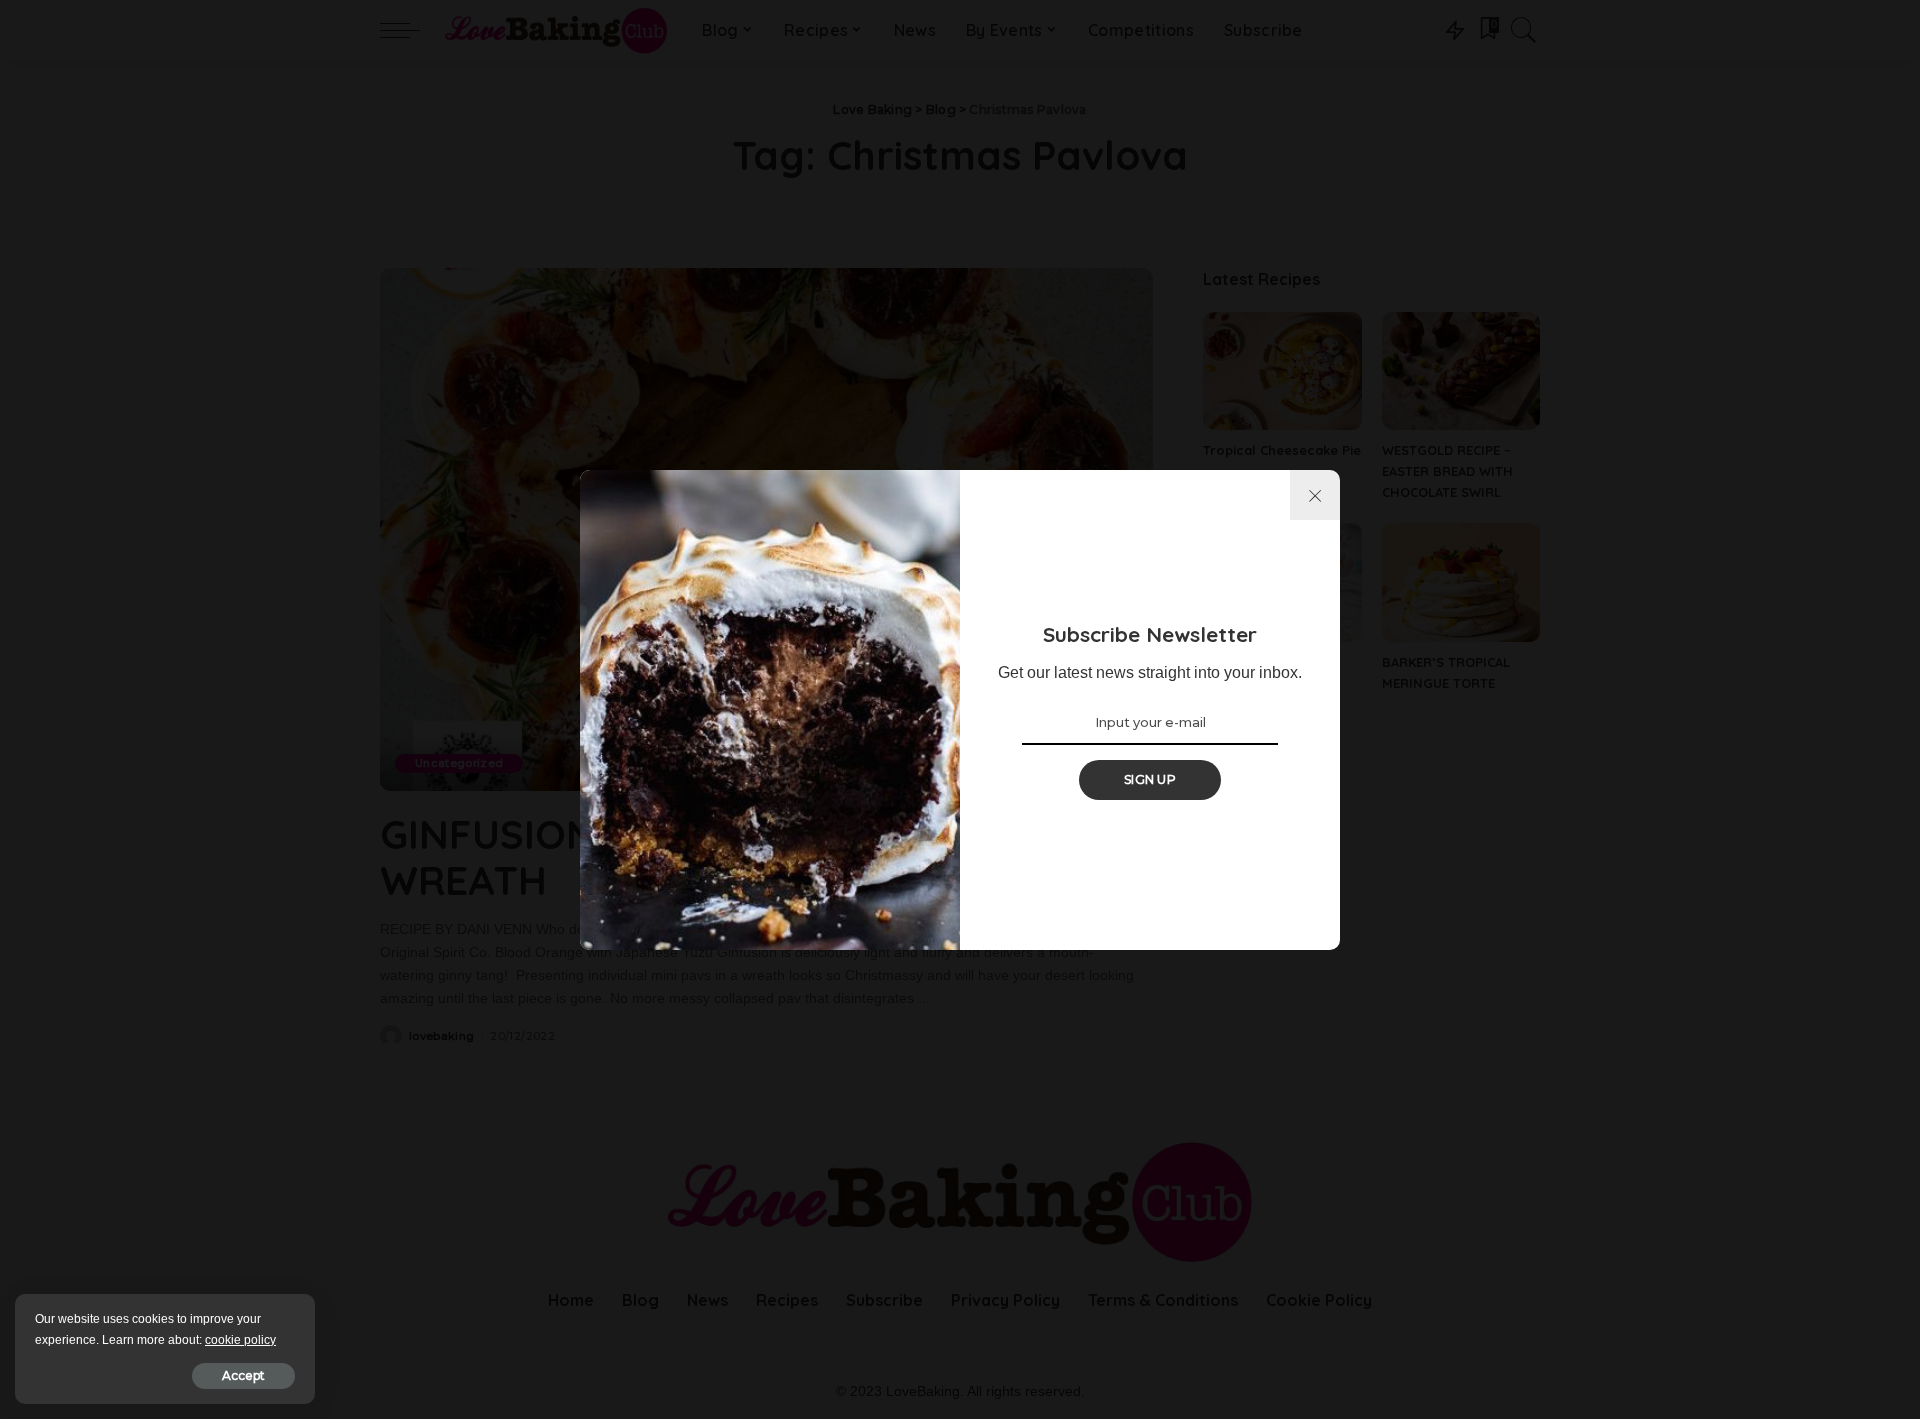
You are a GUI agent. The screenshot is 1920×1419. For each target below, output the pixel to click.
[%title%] (1315, 495)
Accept (243, 1375)
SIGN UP (1150, 779)
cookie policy (240, 1340)
